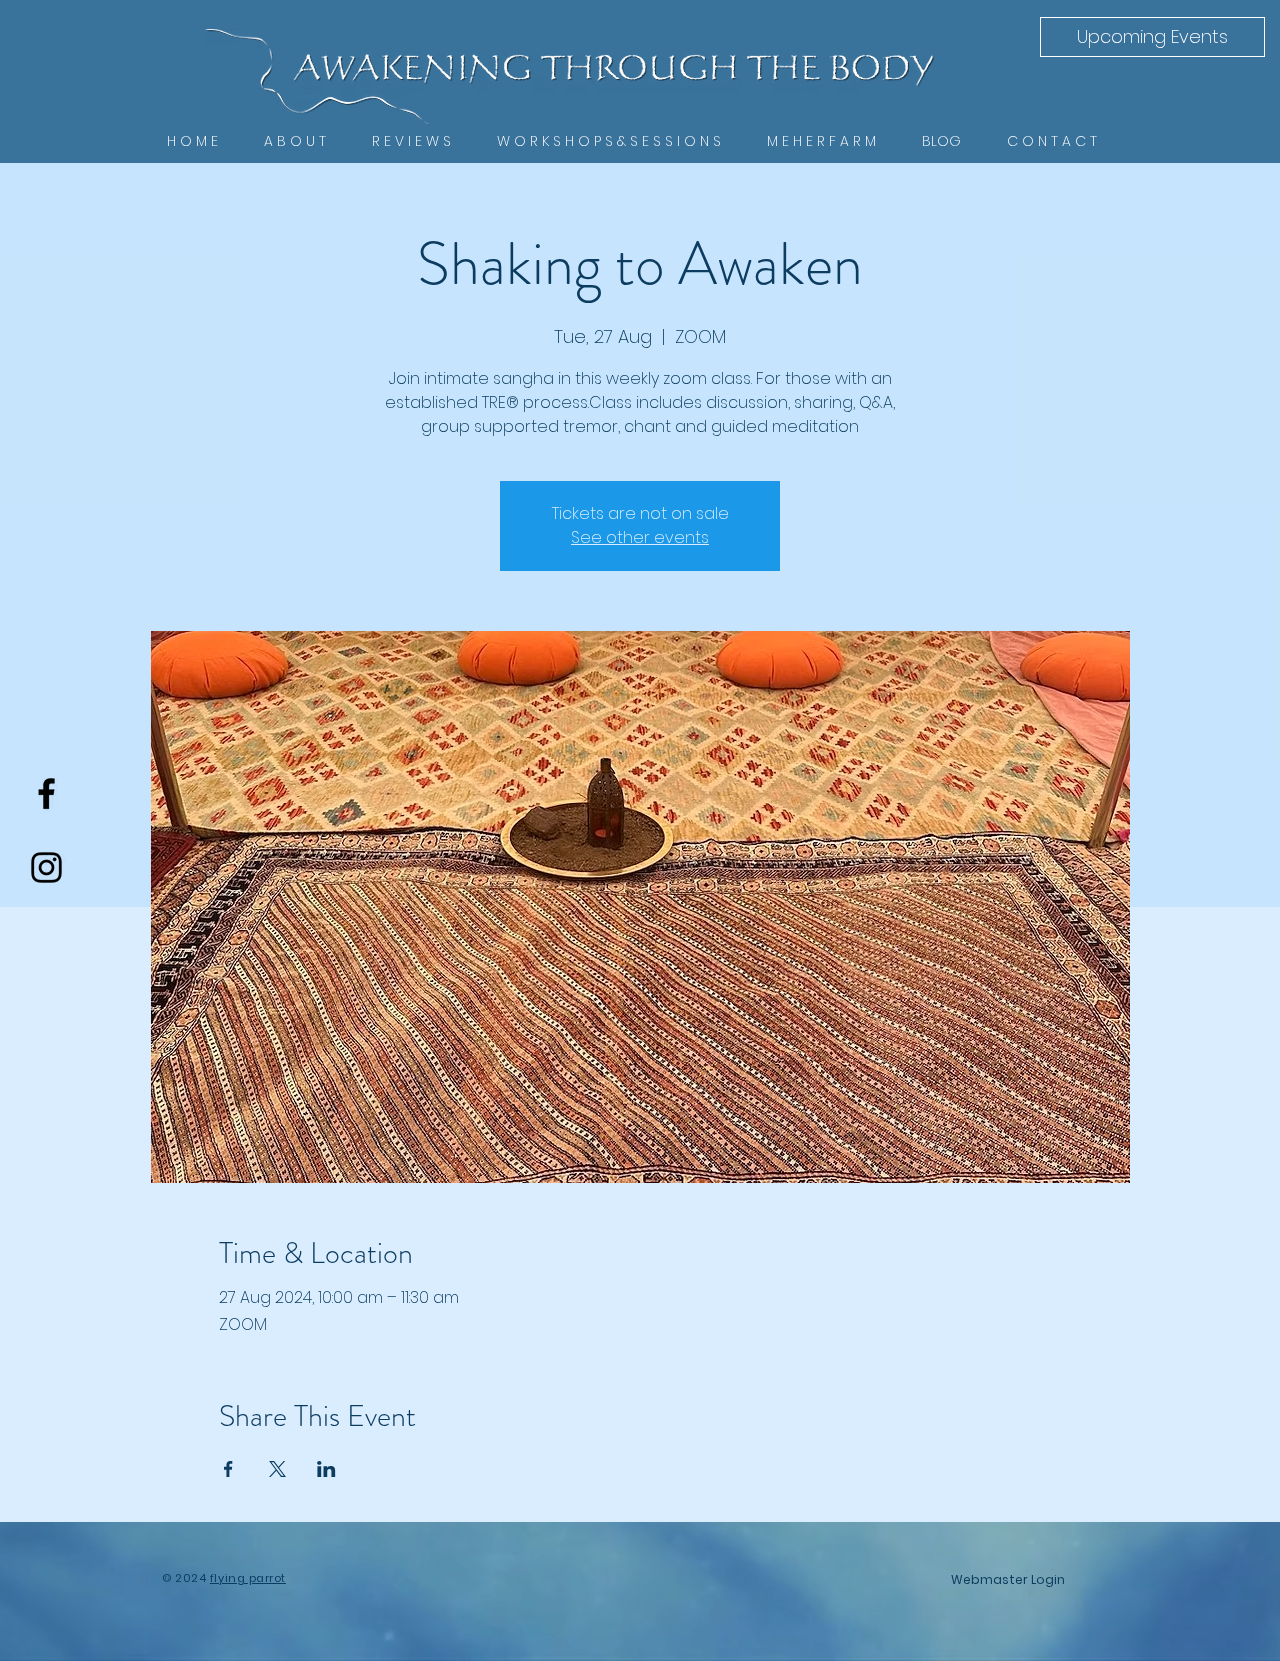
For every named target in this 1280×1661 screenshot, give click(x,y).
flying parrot (248, 1578)
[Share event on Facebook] (228, 1469)
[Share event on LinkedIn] (326, 1469)
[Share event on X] (277, 1469)
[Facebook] (46, 793)
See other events (640, 537)
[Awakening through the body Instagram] (46, 867)
